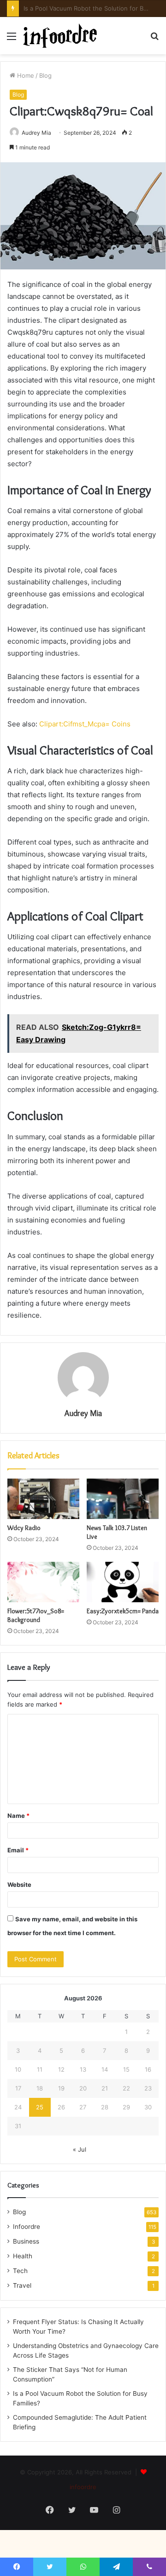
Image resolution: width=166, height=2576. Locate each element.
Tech (20, 2271)
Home (25, 75)
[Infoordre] (60, 36)
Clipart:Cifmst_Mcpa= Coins (85, 724)
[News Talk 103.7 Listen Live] (123, 1499)
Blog (45, 75)
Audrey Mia (36, 133)
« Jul (80, 2149)
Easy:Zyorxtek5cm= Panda (123, 1611)
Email (18, 1850)
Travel (22, 2285)
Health (23, 2256)
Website (19, 1885)
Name (18, 1816)
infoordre (83, 2487)
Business (26, 2241)
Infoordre (27, 2227)
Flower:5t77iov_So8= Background (36, 1615)
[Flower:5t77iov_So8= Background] (43, 1582)
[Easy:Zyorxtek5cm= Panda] (123, 1582)
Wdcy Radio (24, 1528)
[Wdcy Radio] (43, 1499)
